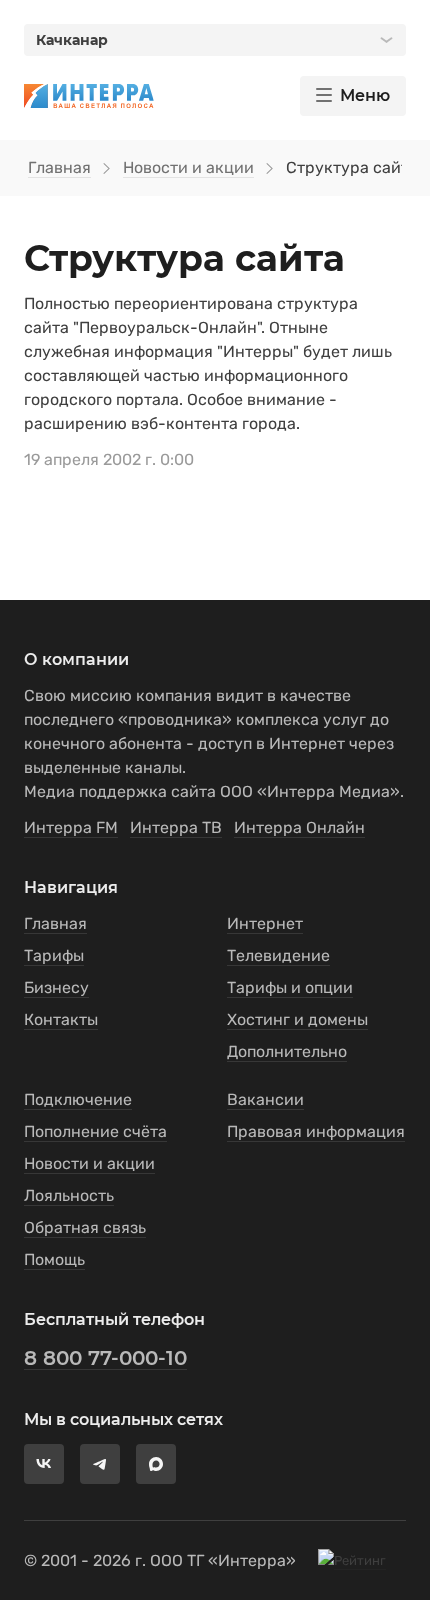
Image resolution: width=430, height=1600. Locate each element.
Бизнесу (56, 987)
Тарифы (54, 955)
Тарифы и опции (290, 987)
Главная (59, 167)
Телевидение (278, 955)
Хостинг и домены (297, 1019)
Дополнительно (287, 1051)
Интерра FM (71, 827)
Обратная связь (85, 1227)
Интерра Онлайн (299, 827)
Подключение (78, 1099)
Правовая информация (316, 1131)
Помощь (54, 1259)
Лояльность (69, 1195)
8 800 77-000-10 (105, 1358)
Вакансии (265, 1099)
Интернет (265, 923)
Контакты (61, 1019)
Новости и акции (188, 167)
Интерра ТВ (176, 827)
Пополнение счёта (95, 1131)
